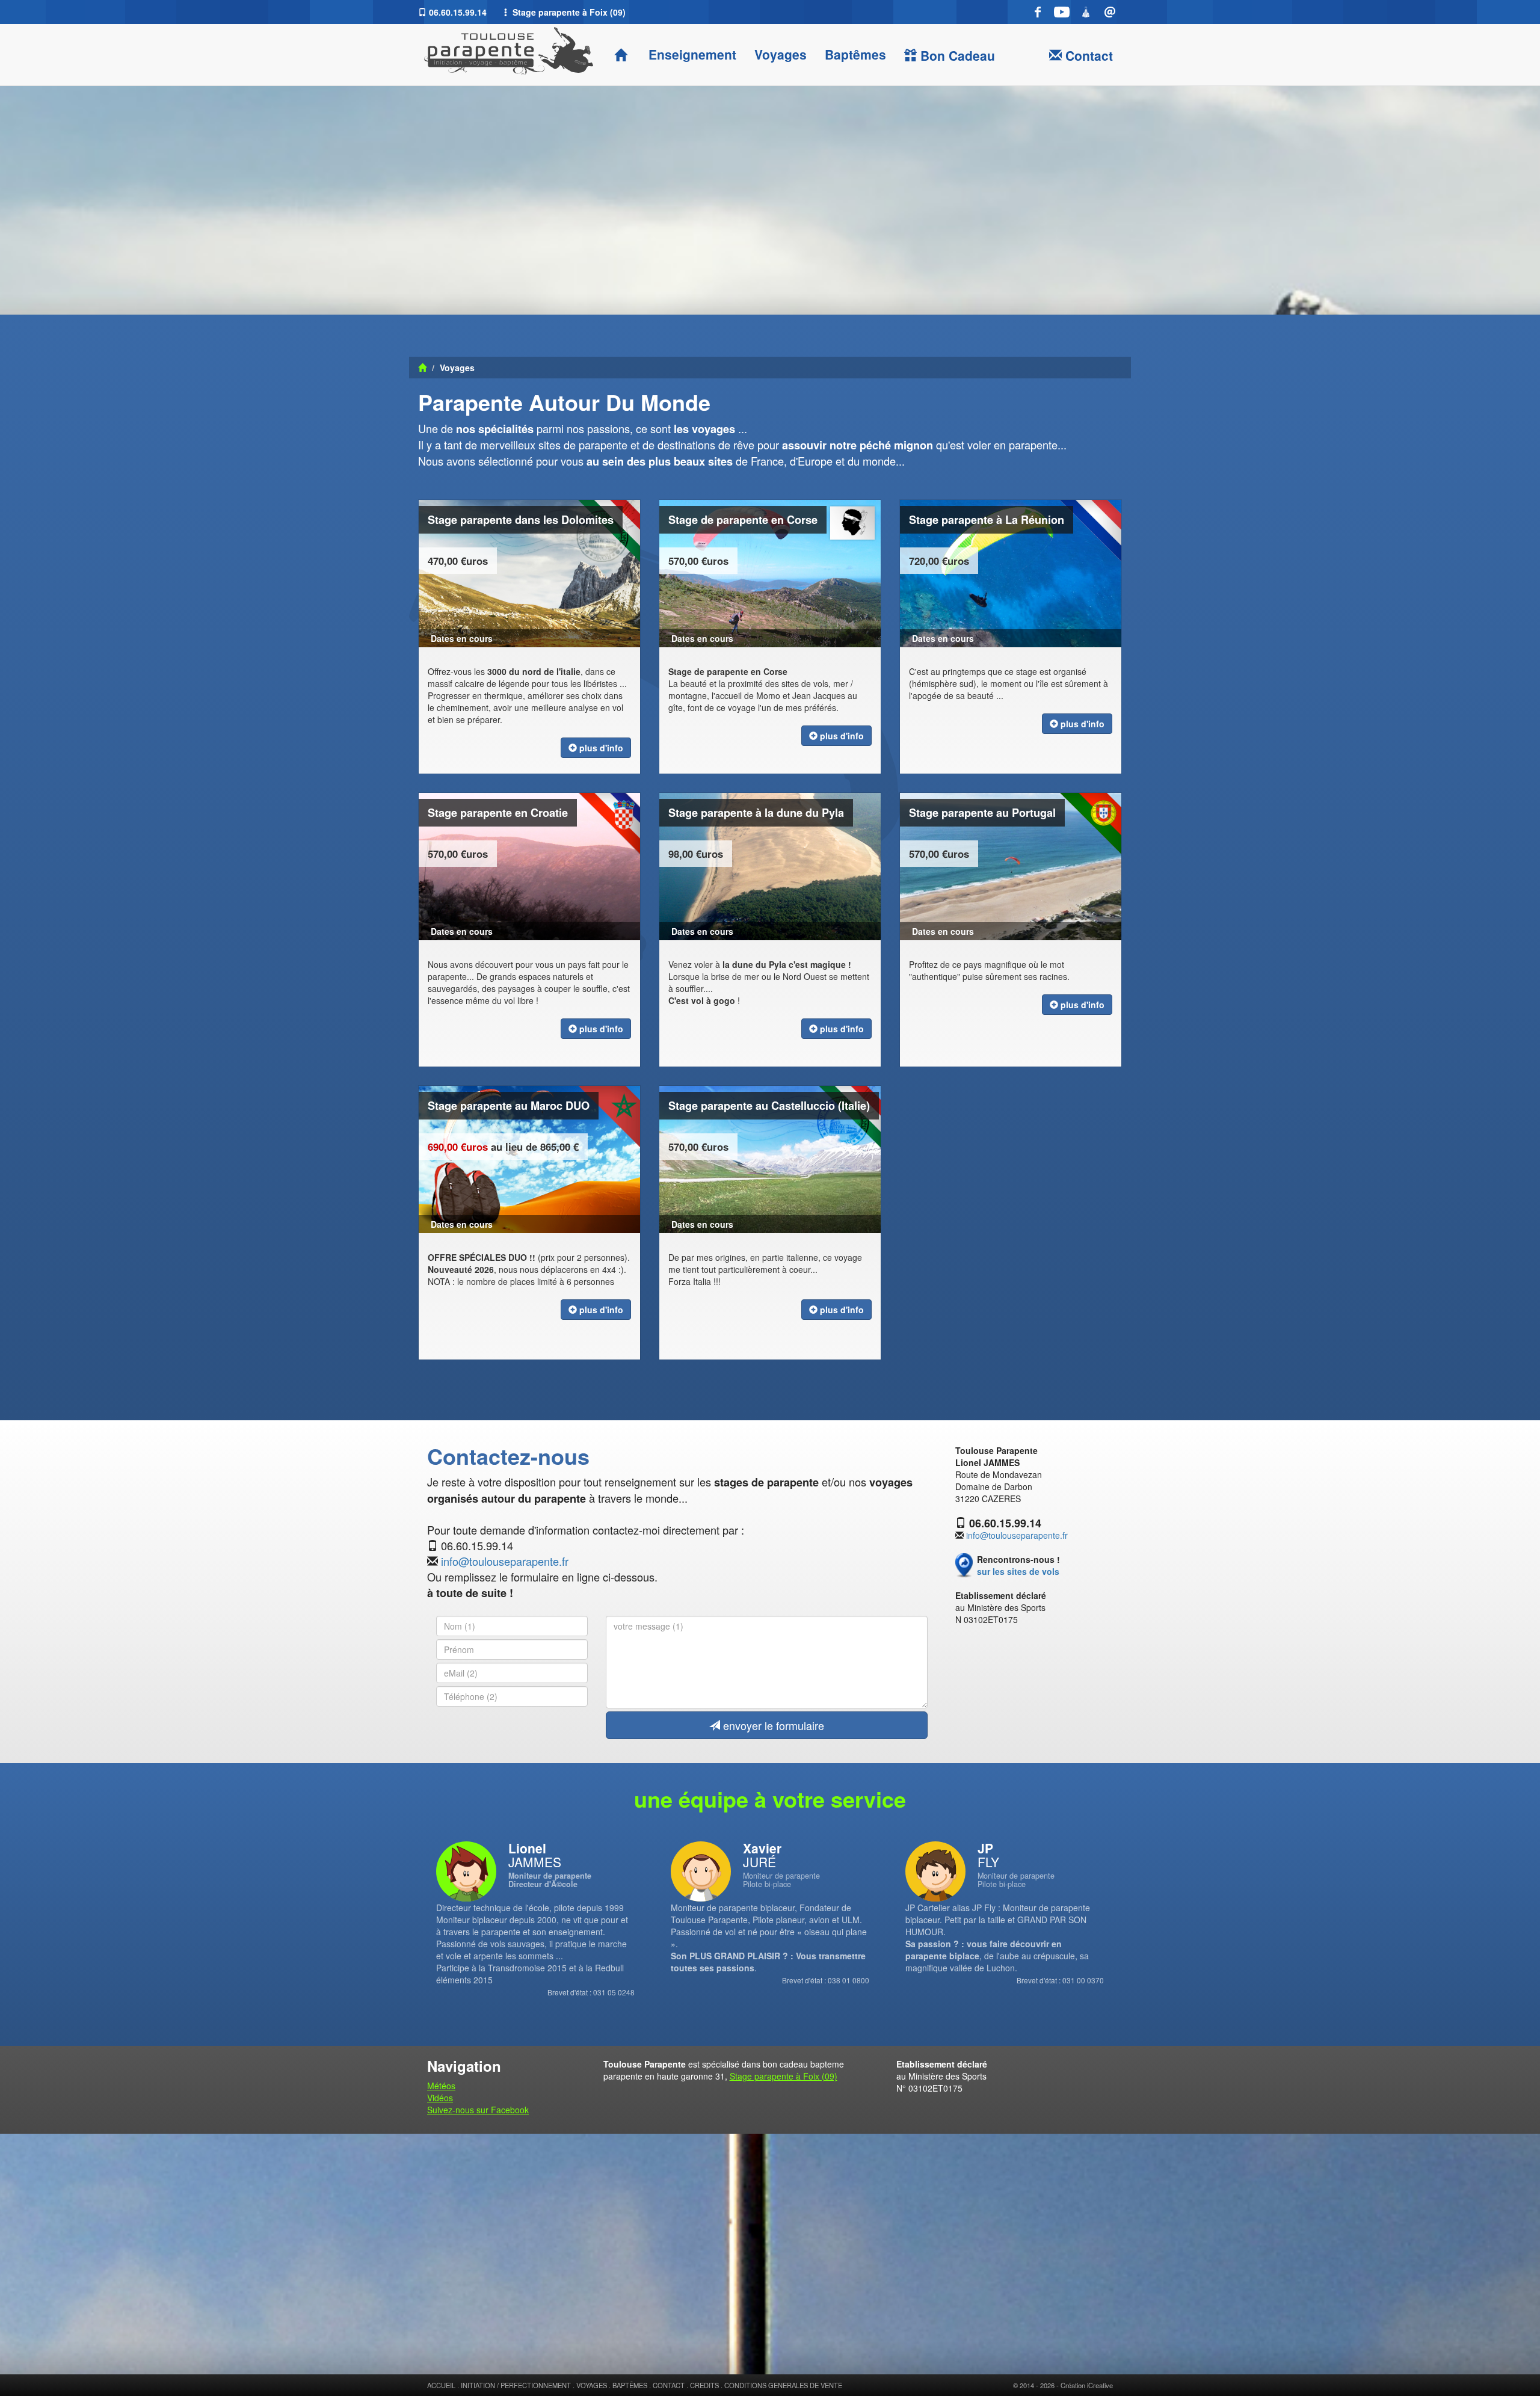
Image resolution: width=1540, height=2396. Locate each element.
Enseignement (691, 54)
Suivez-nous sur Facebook (478, 2110)
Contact (1087, 55)
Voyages (781, 54)
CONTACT (669, 2385)
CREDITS (704, 2385)
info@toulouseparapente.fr (505, 1561)
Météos (441, 2086)
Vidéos (440, 2098)
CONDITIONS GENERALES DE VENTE (783, 2385)
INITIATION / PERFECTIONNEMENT (516, 2385)
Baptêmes (855, 54)
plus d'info (600, 748)
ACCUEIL (441, 2385)
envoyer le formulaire (772, 1725)
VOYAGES (592, 2385)
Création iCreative (1087, 2385)
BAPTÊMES (630, 2385)
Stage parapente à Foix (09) (784, 2076)
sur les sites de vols (1018, 1571)
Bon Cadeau (956, 55)
